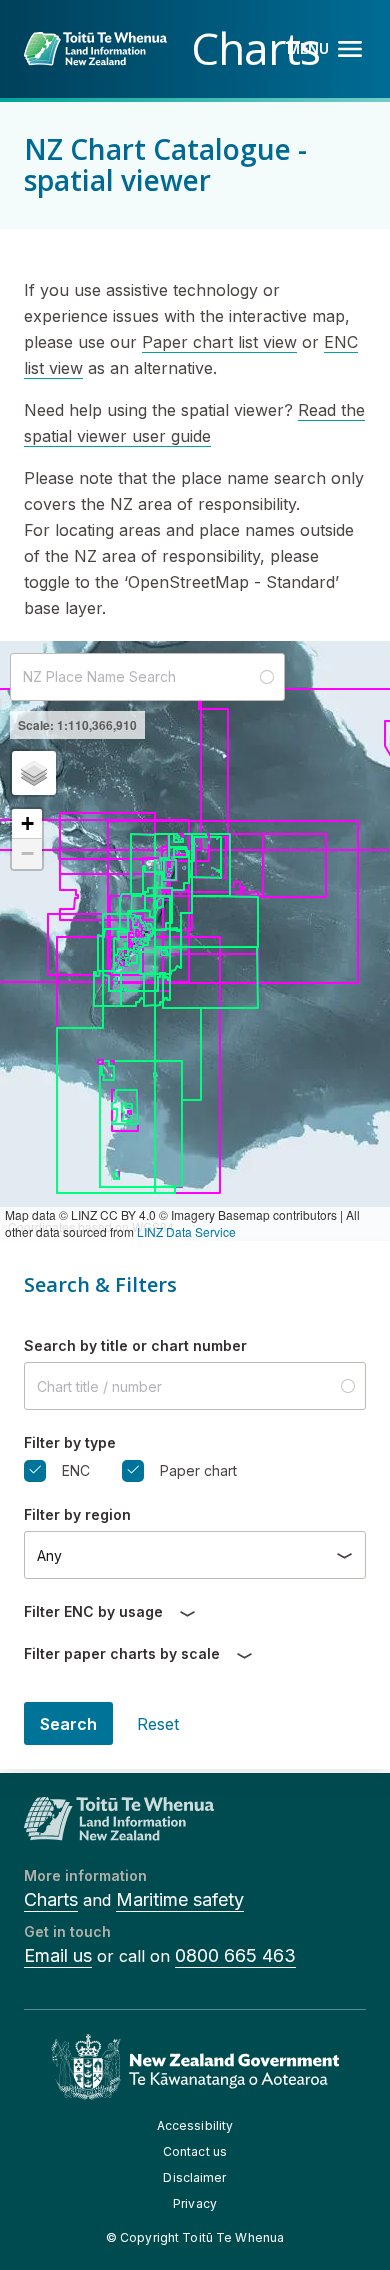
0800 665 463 (235, 1955)
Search (68, 1724)
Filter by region (77, 1514)
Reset (158, 1724)
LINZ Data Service (186, 1231)
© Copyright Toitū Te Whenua (195, 2237)
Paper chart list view (219, 342)
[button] (34, 773)
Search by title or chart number (135, 1345)
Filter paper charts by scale (122, 1653)
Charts (51, 1899)
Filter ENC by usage (93, 1611)
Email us (58, 1955)
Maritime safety (180, 1899)
